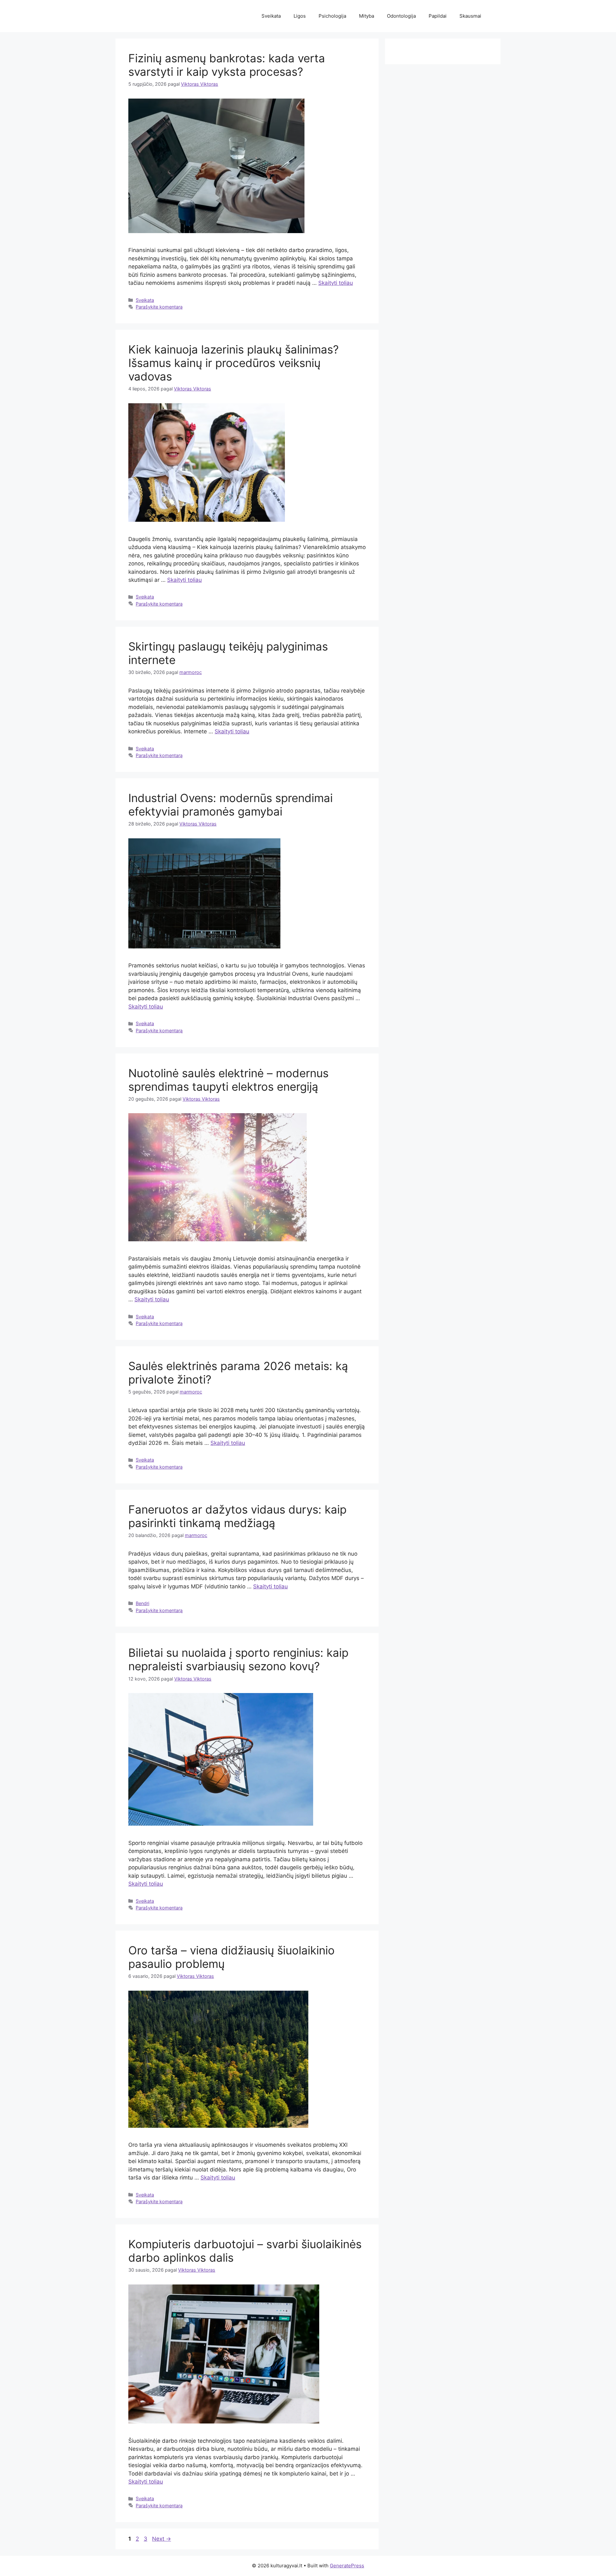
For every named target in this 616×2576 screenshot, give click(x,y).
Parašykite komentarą (159, 307)
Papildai (438, 16)
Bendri (142, 1603)
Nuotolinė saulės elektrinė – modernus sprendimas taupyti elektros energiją (228, 1080)
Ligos (300, 16)
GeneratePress (347, 2566)
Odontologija (401, 16)
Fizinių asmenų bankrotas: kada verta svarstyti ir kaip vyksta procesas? (227, 65)
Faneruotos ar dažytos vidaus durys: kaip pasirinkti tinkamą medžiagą (237, 1516)
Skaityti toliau (336, 283)
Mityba (367, 16)
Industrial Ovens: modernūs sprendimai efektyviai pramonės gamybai (231, 805)
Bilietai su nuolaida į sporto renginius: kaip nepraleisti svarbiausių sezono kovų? (238, 1659)
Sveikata (271, 16)
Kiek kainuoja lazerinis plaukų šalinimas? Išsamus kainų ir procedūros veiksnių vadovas (234, 363)
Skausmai (470, 16)
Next (162, 2539)
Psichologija (332, 16)
